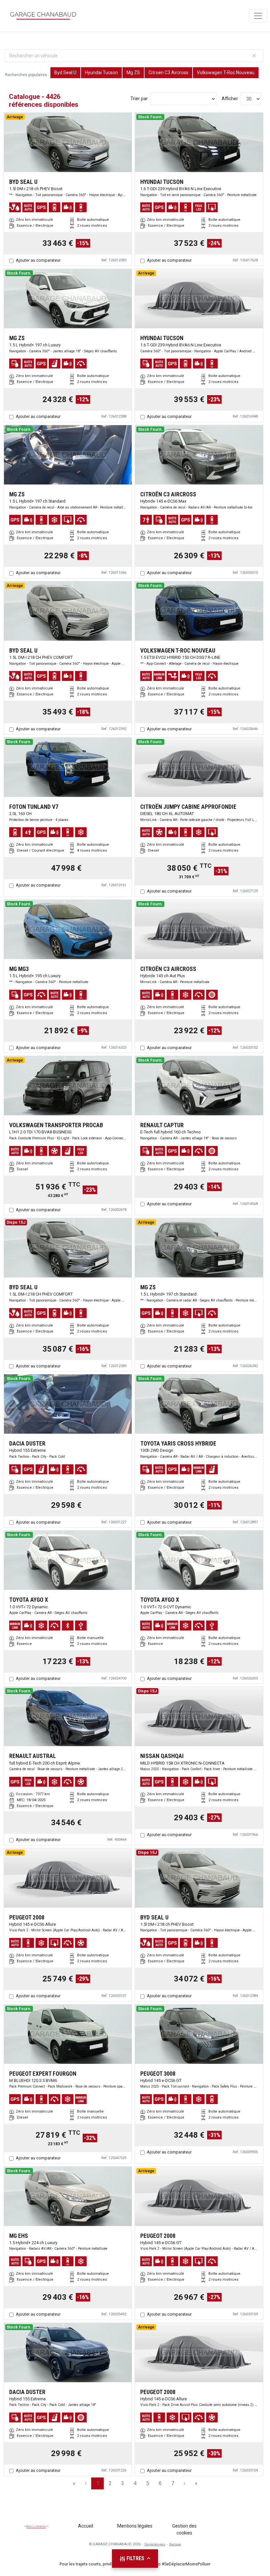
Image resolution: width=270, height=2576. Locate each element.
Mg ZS (133, 73)
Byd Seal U (65, 73)
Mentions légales (135, 2526)
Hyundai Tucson (101, 73)
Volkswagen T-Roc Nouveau (226, 73)
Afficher (230, 99)
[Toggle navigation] (258, 16)
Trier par (139, 99)
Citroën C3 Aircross (168, 73)
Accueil (86, 2526)
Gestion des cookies (184, 2529)
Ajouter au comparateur (38, 260)
